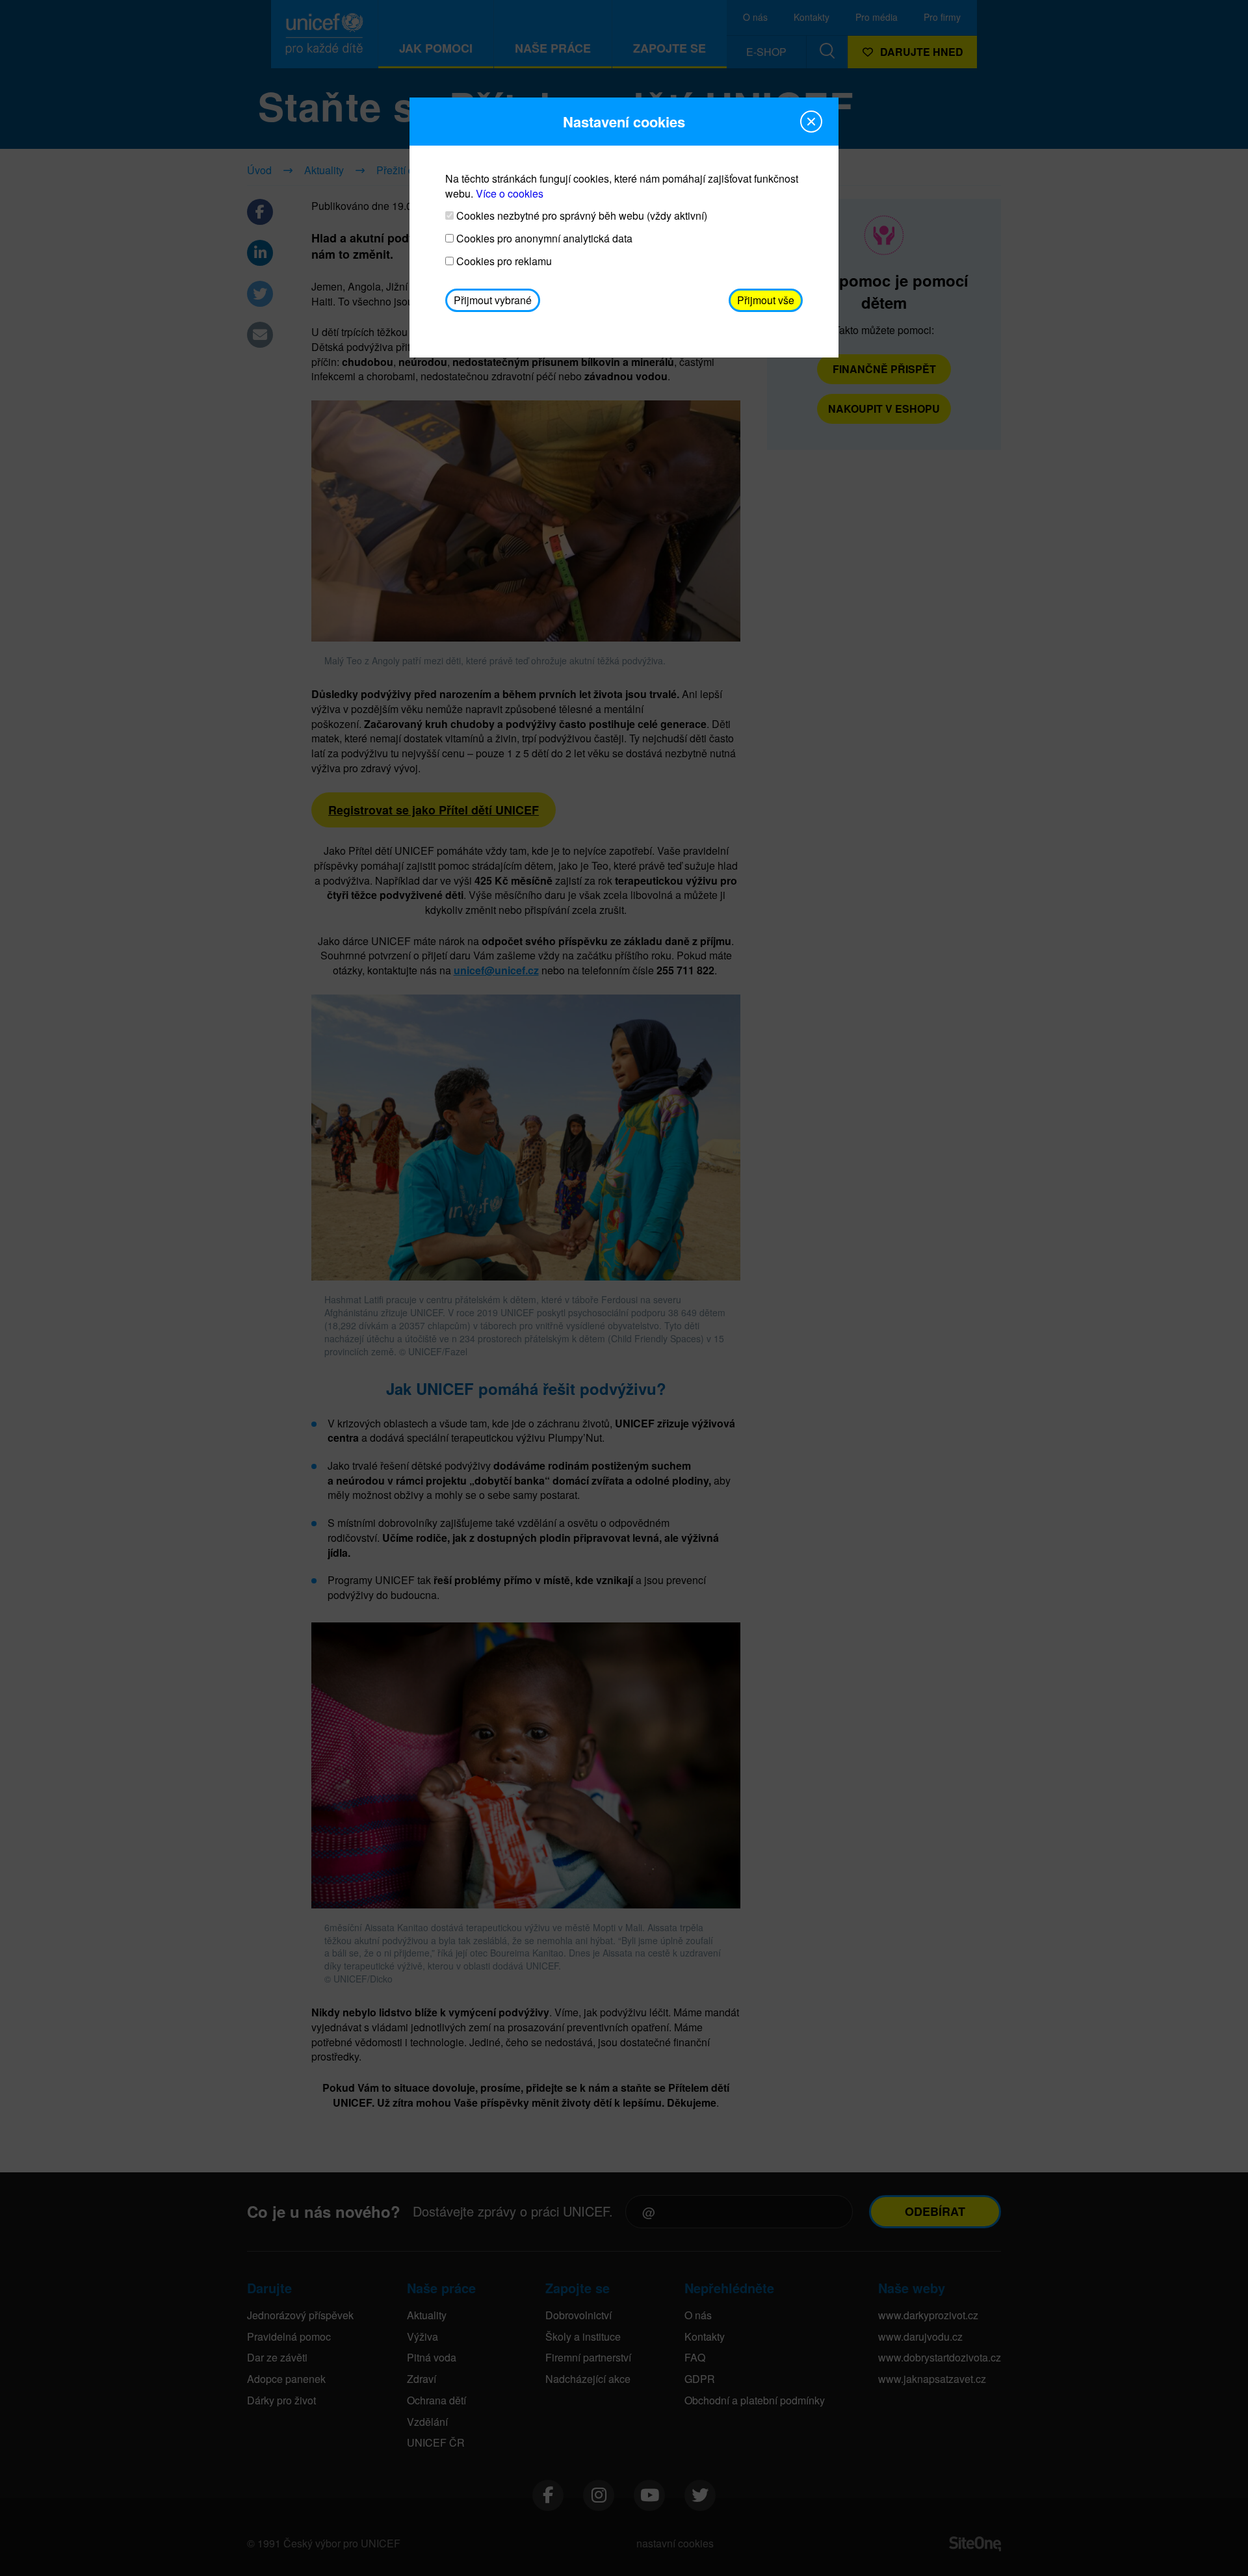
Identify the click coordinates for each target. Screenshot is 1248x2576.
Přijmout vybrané (493, 300)
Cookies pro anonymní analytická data (543, 239)
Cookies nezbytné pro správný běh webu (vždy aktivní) (580, 216)
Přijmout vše (766, 300)
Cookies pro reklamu (503, 261)
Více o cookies (510, 193)
